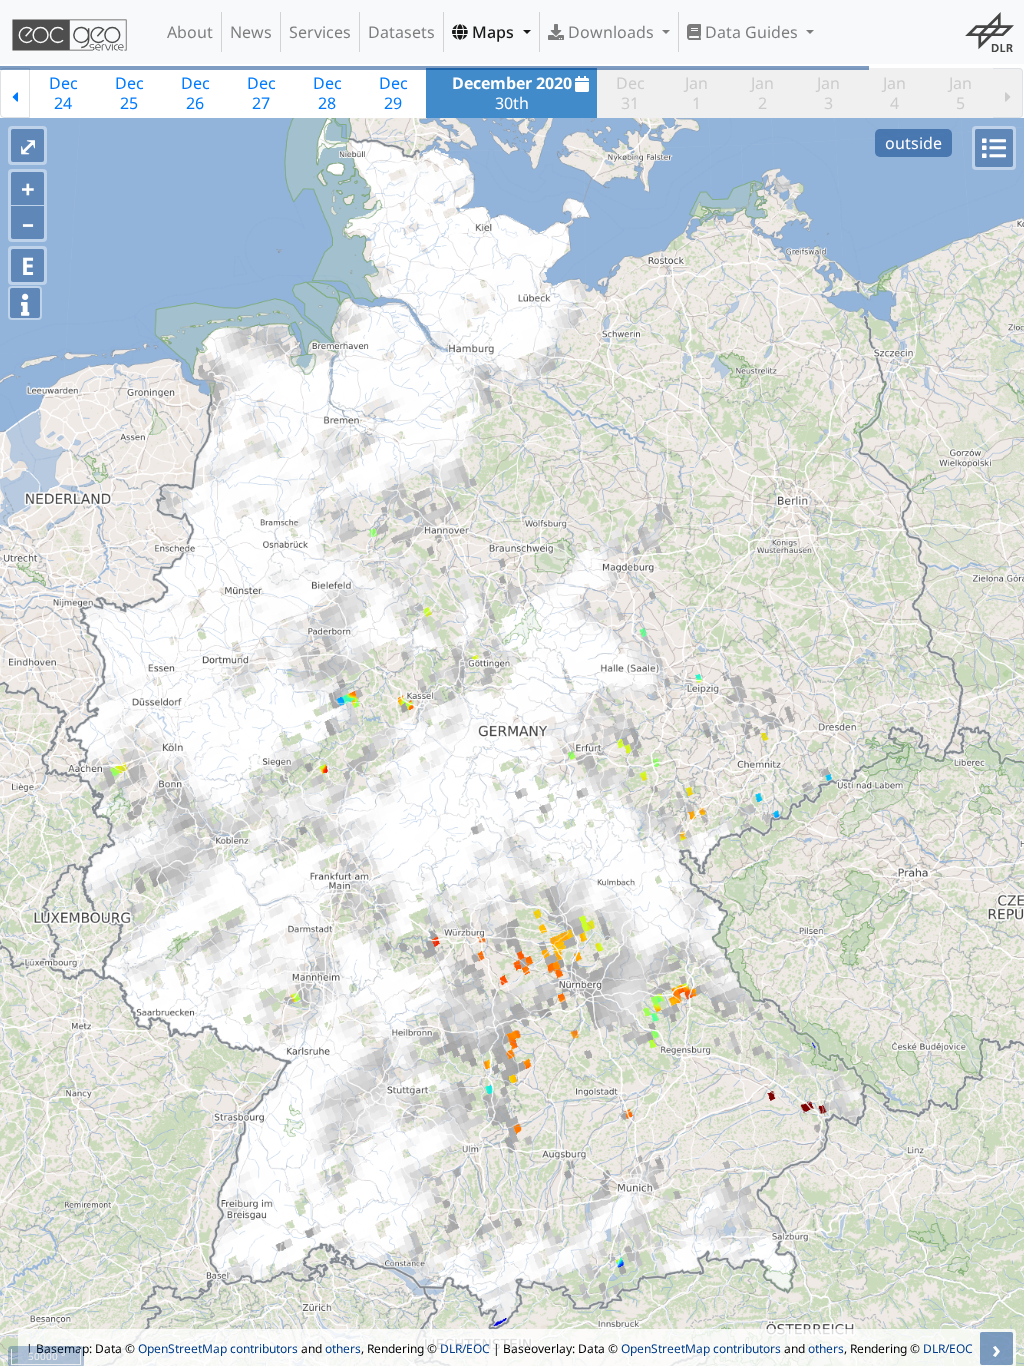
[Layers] (994, 148)
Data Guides (751, 32)
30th (512, 93)
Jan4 (894, 93)
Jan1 (696, 93)
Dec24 (63, 93)
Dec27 (261, 93)
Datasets (401, 32)
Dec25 (129, 93)
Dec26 (195, 93)
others (343, 1348)
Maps (493, 32)
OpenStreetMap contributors (218, 1348)
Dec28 (327, 93)
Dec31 (630, 93)
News (251, 32)
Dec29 (393, 93)
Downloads (611, 32)
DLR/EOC (465, 1348)
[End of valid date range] (1008, 93)
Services (320, 32)
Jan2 (762, 93)
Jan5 (960, 93)
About (190, 32)
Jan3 (828, 93)
